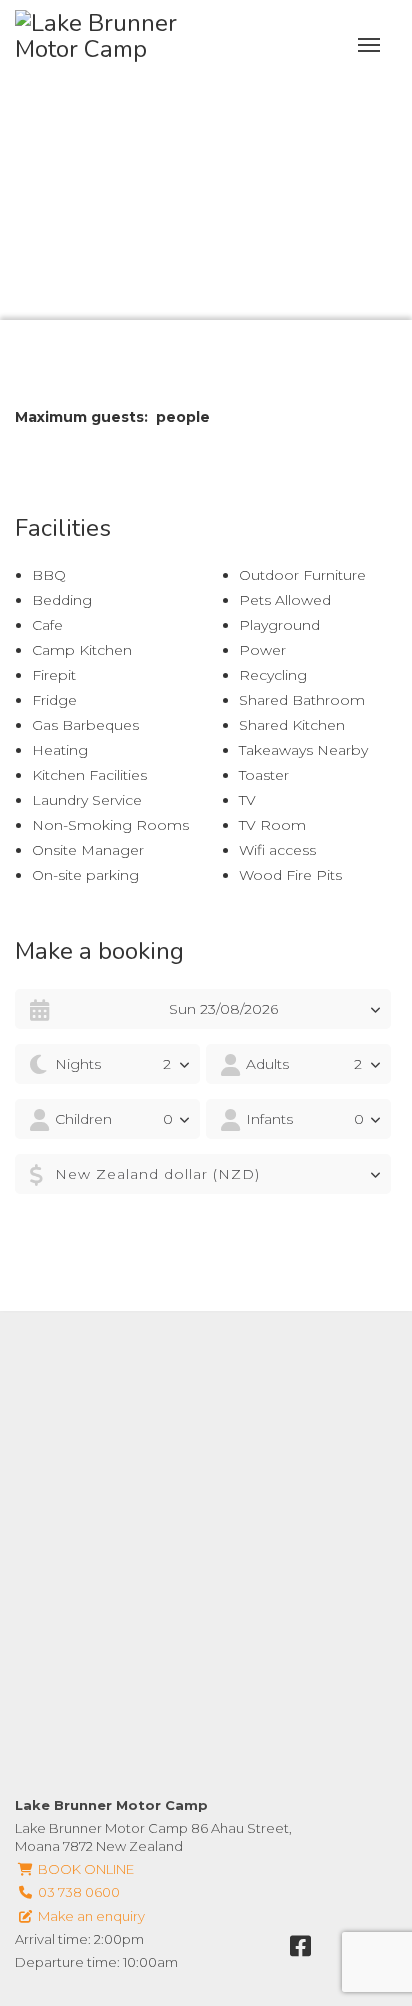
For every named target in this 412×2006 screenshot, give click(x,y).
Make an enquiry (90, 1916)
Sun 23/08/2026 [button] (223, 1009)
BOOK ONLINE (84, 1869)
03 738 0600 (77, 1892)
